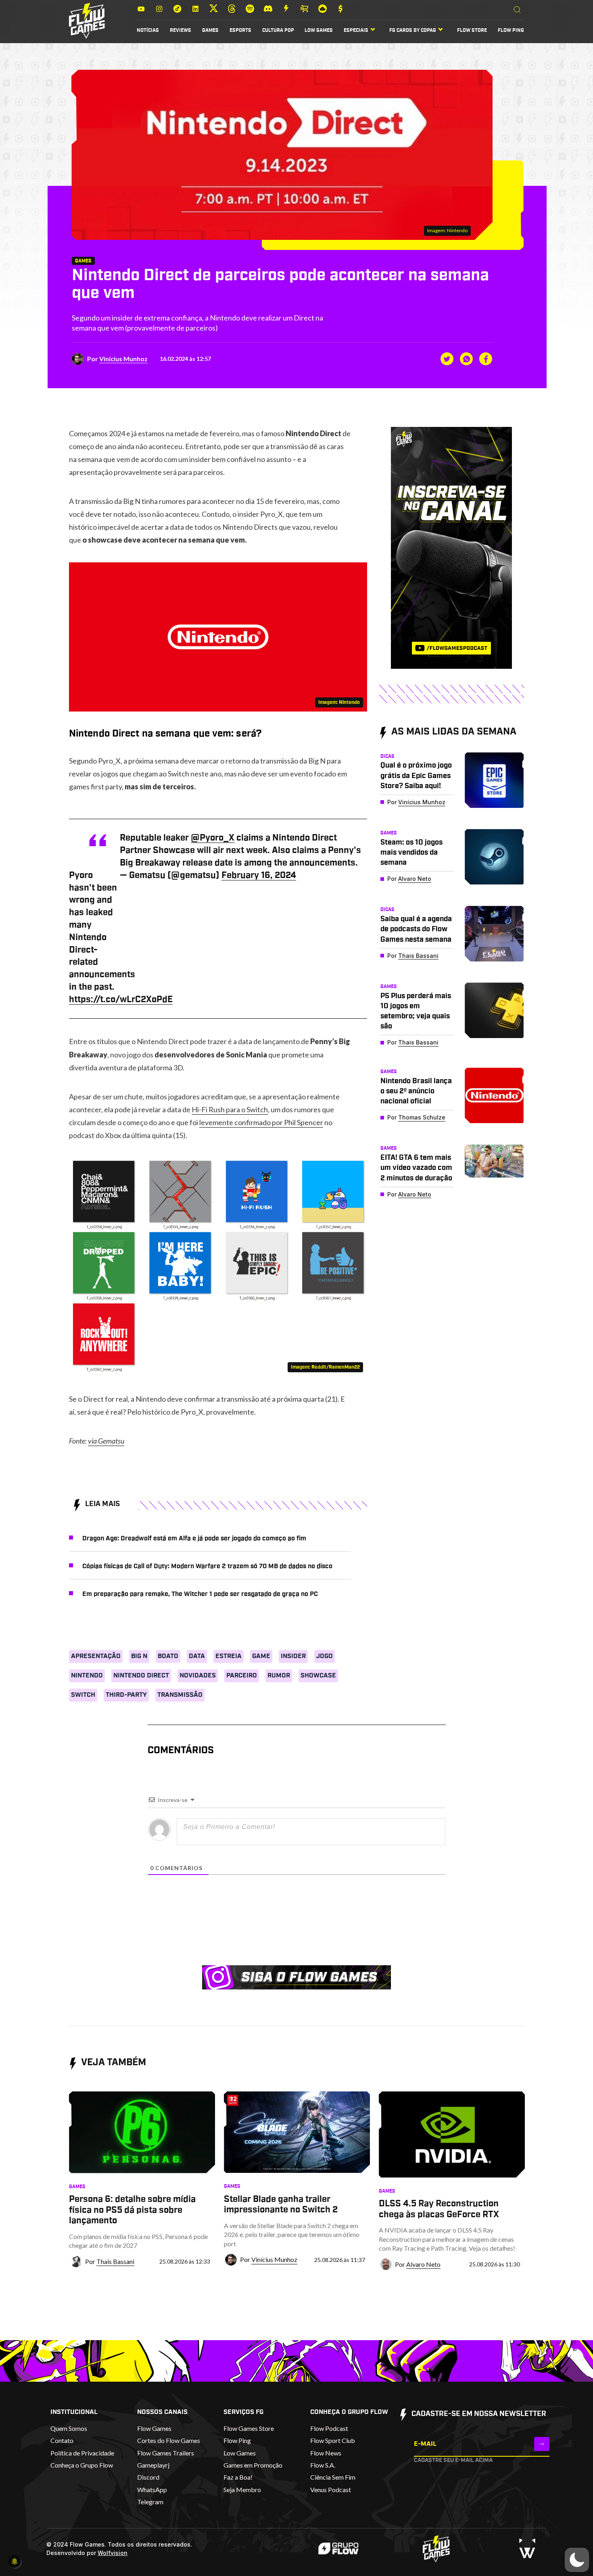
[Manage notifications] (15, 2561)
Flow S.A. (323, 2465)
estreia (229, 1656)
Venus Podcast (331, 2490)
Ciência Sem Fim (333, 2477)
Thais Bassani (418, 956)
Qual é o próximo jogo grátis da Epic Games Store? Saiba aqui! (416, 776)
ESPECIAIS (356, 30)
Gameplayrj (153, 2465)
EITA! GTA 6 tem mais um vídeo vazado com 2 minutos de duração (416, 1168)
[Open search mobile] (517, 10)
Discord (148, 2477)
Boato (168, 1656)
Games (210, 30)
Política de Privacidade (82, 2453)
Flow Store (472, 30)
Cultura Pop (278, 30)
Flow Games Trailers (166, 2453)
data (197, 1656)
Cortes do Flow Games (169, 2440)
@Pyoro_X (213, 838)
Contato (62, 2440)
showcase (318, 1675)
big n (139, 1656)
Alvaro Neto (415, 879)
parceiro (242, 1675)
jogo (325, 1656)
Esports (240, 30)
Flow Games (154, 2428)
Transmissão (180, 1695)
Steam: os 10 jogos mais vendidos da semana (411, 853)
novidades (198, 1675)
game (261, 1656)
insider (293, 1656)
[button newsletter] (542, 2444)
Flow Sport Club (333, 2440)
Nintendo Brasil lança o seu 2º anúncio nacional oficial (416, 1091)
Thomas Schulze (422, 1117)
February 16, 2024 (259, 875)
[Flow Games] (87, 21)
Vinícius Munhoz (123, 359)
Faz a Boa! (238, 2477)
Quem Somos (69, 2428)
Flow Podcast (329, 2428)
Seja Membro (242, 2490)
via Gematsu (106, 1441)
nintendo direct (141, 1675)
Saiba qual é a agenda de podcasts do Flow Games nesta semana (416, 929)
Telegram (150, 2502)
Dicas (387, 756)
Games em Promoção (253, 2465)
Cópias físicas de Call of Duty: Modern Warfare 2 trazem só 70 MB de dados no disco (207, 1566)
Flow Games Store (249, 2428)
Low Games (319, 30)
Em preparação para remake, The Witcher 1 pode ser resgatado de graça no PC (200, 1594)
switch (83, 1695)
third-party (126, 1695)
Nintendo (87, 1675)
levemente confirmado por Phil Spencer (261, 1122)
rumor (279, 1675)
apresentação (96, 1656)
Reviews (181, 30)
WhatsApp (152, 2490)
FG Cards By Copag (413, 30)
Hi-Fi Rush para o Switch (230, 1109)
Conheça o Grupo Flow (82, 2465)
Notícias (148, 30)
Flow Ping (511, 30)
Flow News (326, 2453)
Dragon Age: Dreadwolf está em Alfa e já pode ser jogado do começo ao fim (194, 1538)
